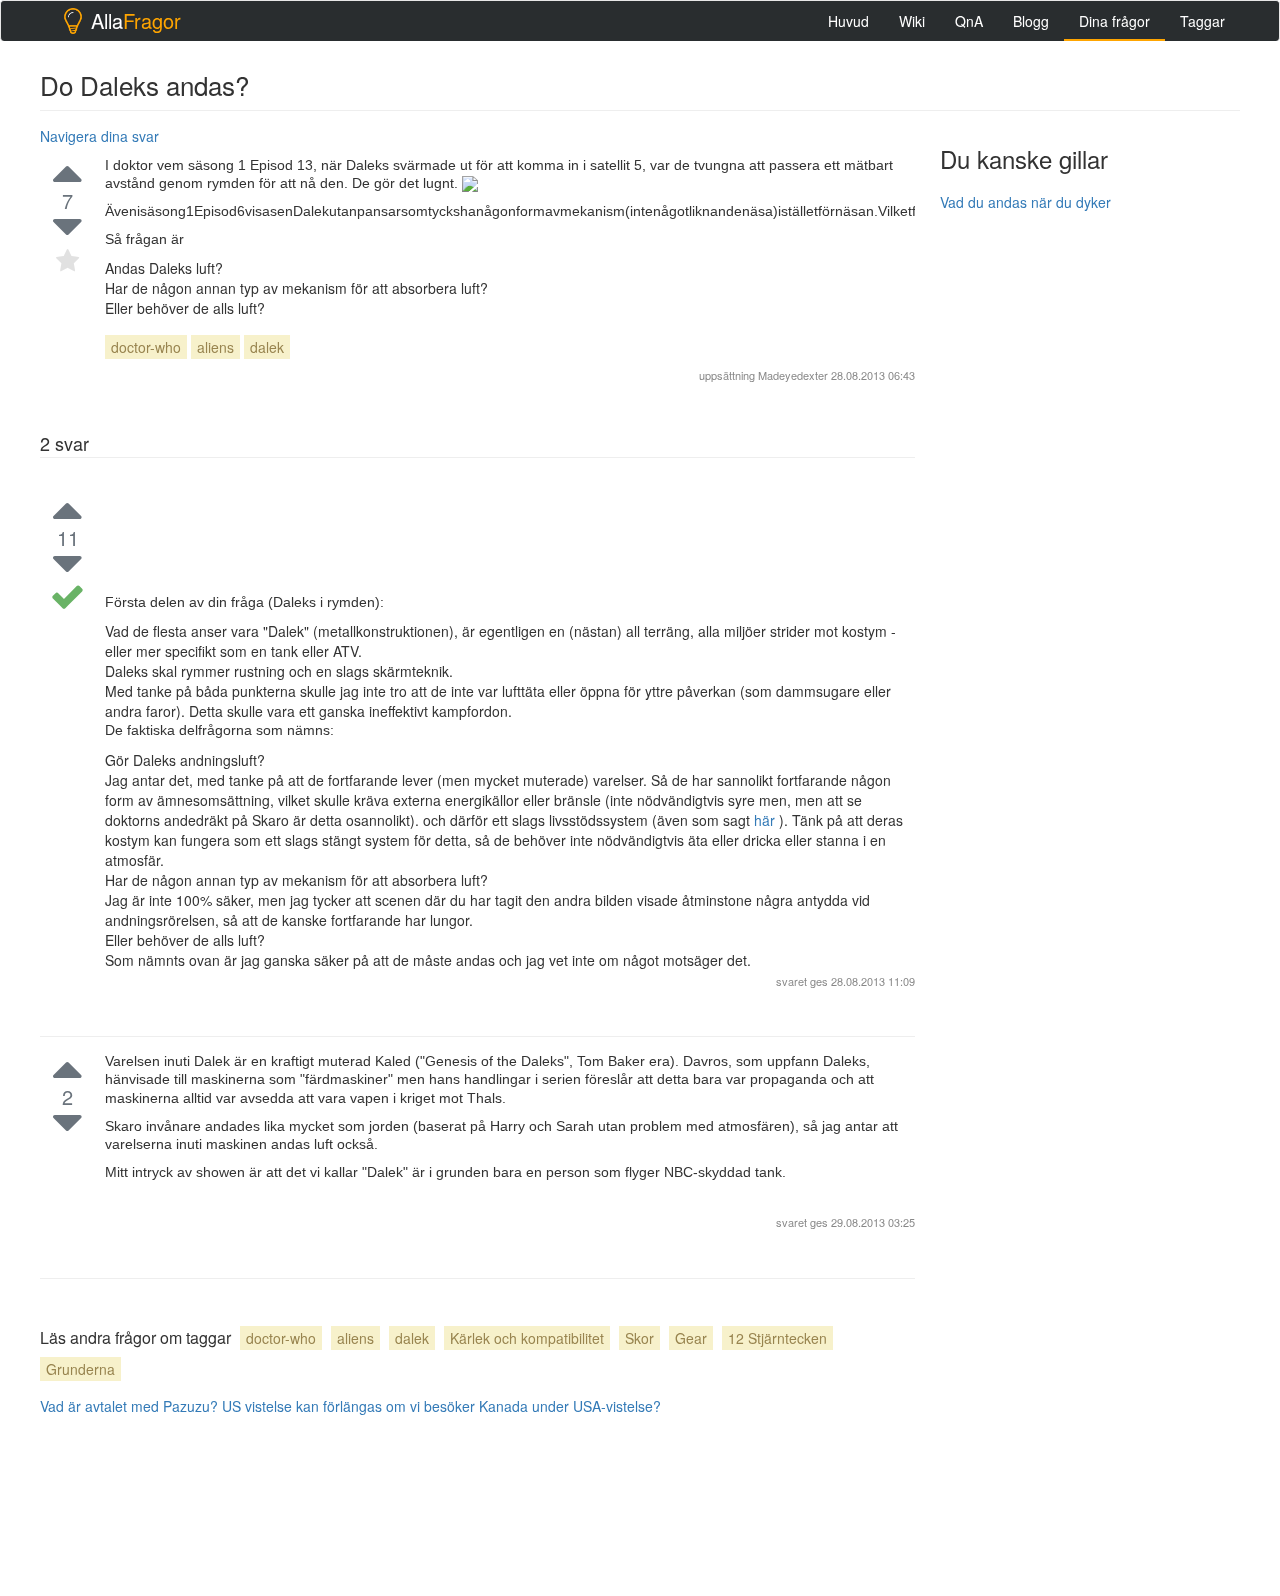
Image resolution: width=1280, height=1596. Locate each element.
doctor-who (146, 347)
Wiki (912, 21)
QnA (969, 21)
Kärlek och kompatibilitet (527, 1338)
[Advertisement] (1090, 527)
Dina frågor (1114, 21)
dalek (267, 347)
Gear (691, 1338)
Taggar (1202, 21)
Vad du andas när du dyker (1025, 202)
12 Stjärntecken (777, 1338)
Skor (639, 1338)
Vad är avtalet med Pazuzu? (129, 1406)
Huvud (848, 21)
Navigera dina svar (99, 136)
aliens (215, 347)
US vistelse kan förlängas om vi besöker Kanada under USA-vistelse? (441, 1406)
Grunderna (80, 1369)
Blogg (1031, 21)
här (766, 820)
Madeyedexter (793, 375)
